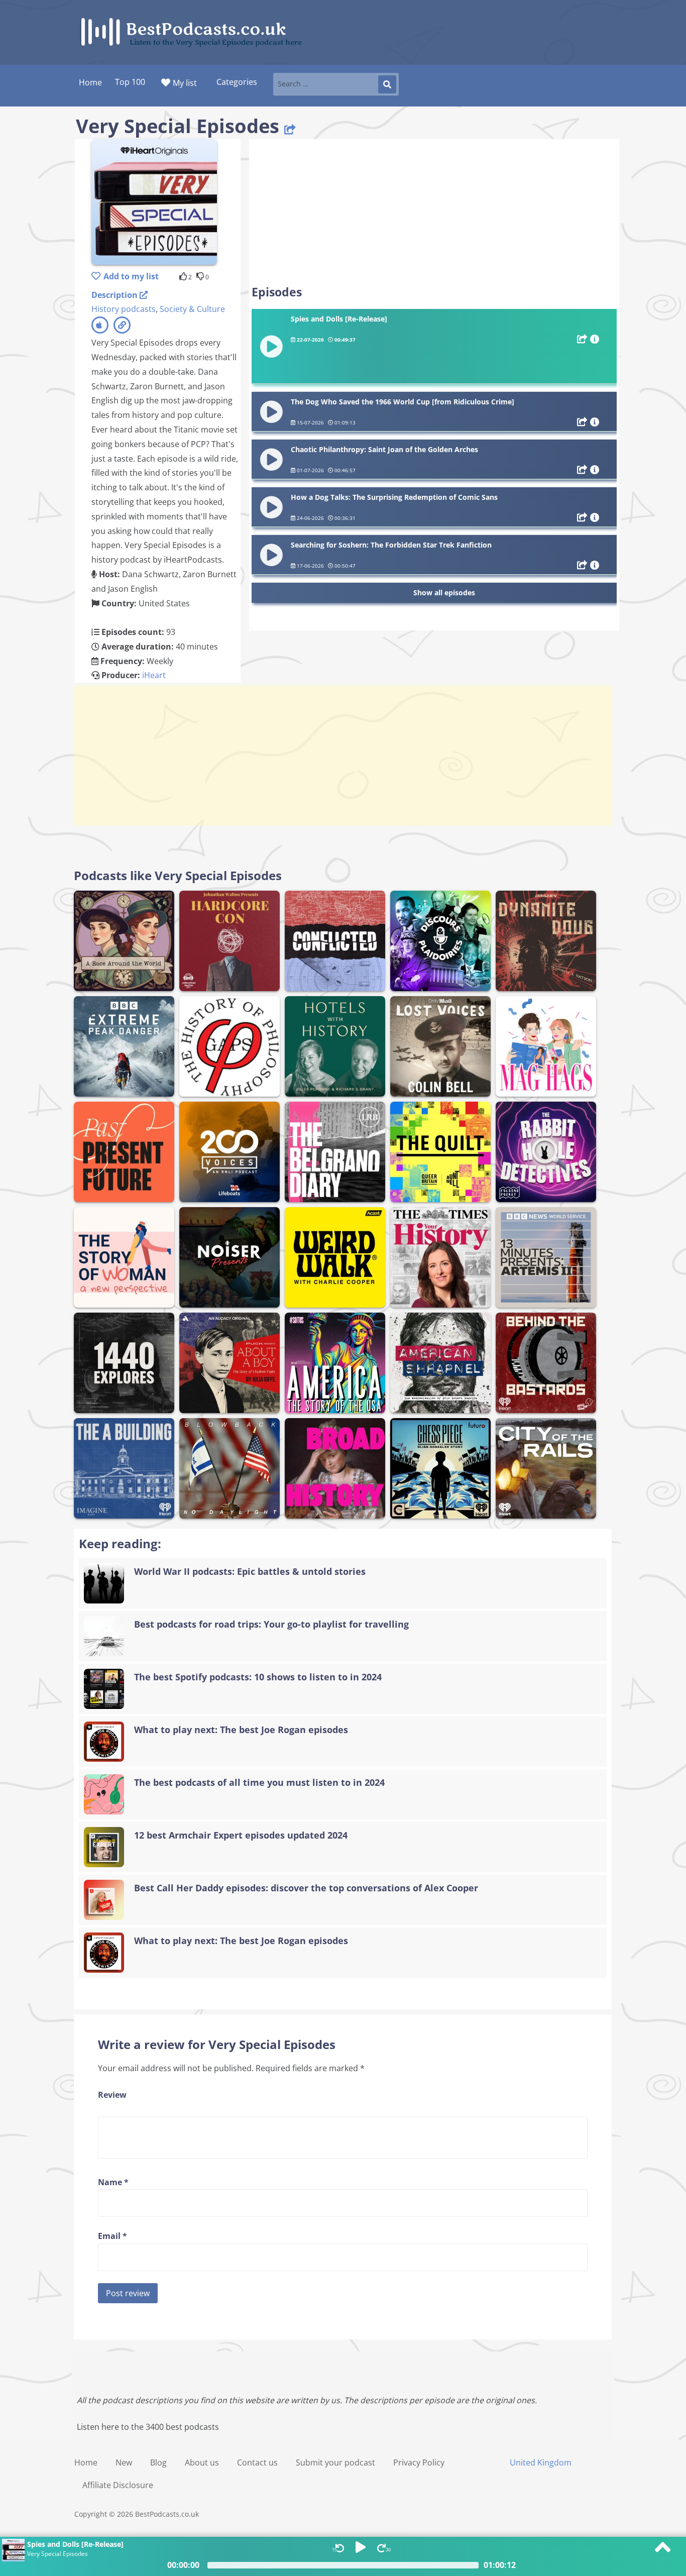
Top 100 (130, 82)
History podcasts (124, 309)
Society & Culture (192, 309)
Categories (237, 82)
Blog (158, 2462)
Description (116, 295)
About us (202, 2462)
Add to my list (131, 276)
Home (86, 2462)
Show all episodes (444, 593)
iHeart (154, 675)
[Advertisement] (434, 212)
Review (112, 2095)
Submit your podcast (335, 2462)
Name (113, 2182)
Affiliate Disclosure (118, 2485)
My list (185, 83)
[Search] (387, 84)
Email (112, 2236)
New (124, 2462)
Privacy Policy (419, 2462)
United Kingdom (541, 2462)
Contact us (257, 2462)
